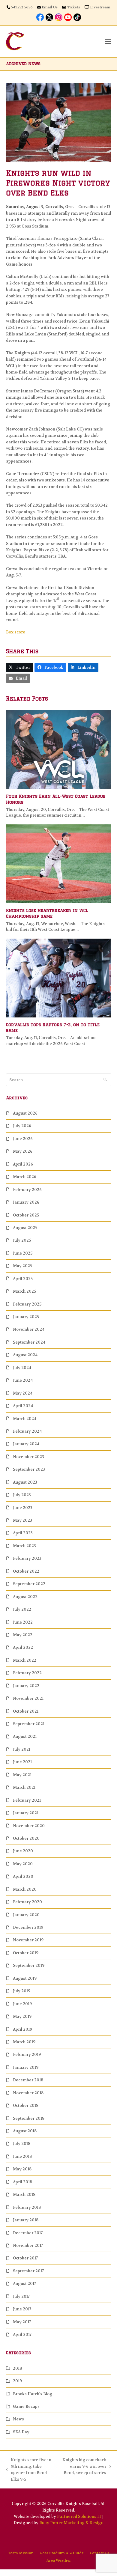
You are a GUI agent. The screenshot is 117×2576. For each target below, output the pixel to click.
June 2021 (22, 1762)
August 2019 (25, 1978)
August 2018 (25, 2131)
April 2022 (23, 1647)
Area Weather (59, 2560)
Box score (16, 632)
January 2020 (26, 1915)
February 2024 (27, 1431)
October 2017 (25, 2258)
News (18, 2419)
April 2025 (23, 1279)
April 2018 (22, 2182)
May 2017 (22, 2322)
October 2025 (26, 1215)
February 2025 (27, 1304)
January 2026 (26, 1202)
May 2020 (23, 1864)
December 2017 (28, 2233)
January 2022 (26, 1686)
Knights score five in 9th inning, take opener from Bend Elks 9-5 (29, 2469)
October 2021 (26, 1711)
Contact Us (99, 2553)
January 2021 (26, 1813)
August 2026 (25, 1113)
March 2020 (25, 1889)
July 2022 (22, 1609)
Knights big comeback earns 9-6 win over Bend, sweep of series (84, 2467)
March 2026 (25, 1177)
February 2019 (27, 2055)
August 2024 (25, 1355)
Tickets (73, 7)
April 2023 (23, 1533)
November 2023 (28, 1457)
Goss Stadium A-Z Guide (62, 2553)
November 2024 (29, 1329)
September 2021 (29, 1724)
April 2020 (23, 1876)
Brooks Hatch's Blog (33, 2394)
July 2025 (22, 1240)
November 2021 (28, 1698)
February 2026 (27, 1190)
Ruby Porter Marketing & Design (71, 2523)
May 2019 (22, 2016)
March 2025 (24, 1291)
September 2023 (29, 1469)
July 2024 (22, 1368)
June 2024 (23, 1380)
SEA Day (21, 2432)
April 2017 (22, 2335)
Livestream (100, 7)
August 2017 (24, 2284)
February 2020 (27, 1902)
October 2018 (26, 2105)
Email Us (50, 7)
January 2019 (26, 2067)
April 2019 (22, 2029)
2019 (17, 2381)
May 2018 (22, 2169)
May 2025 (22, 1266)
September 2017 (28, 2271)
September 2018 (29, 2118)
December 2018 (28, 2080)
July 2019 (22, 1991)
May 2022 (23, 1635)
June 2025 (23, 1253)
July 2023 (22, 1495)
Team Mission (21, 2553)
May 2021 (22, 1775)
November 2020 (29, 1826)
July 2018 (22, 2144)
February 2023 (27, 1558)
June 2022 (23, 1622)
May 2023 (22, 1520)
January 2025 (26, 1317)
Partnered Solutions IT (79, 2516)
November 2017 (28, 2245)
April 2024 (23, 1406)
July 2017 (21, 2296)
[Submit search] (105, 1080)
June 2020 (23, 1851)
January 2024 (26, 1444)
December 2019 (28, 1927)
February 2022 (27, 1673)
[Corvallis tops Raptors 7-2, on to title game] (59, 978)
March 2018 (24, 2195)
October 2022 (26, 1571)
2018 (17, 2368)
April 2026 (23, 1164)
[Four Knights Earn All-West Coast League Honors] (59, 749)
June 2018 (22, 2156)
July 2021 (22, 1749)
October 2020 (26, 1838)
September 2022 (29, 1584)
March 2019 (24, 2042)
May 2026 (23, 1151)
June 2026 (23, 1139)
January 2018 (26, 2220)
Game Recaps (26, 2406)
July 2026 (22, 1126)
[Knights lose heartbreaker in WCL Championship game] (59, 864)
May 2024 (23, 1393)
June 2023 (23, 1508)
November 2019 (28, 1940)
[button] (108, 41)
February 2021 (27, 1800)
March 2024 (25, 1419)
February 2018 (27, 2207)
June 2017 (22, 2309)
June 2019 (22, 2004)
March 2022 (25, 1660)
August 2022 (25, 1597)
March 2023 (24, 1546)
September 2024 (29, 1342)
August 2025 (25, 1228)
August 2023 (25, 1482)
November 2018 (28, 2093)
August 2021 (25, 1736)
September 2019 (29, 1966)
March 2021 (24, 1787)
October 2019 (26, 1953)
